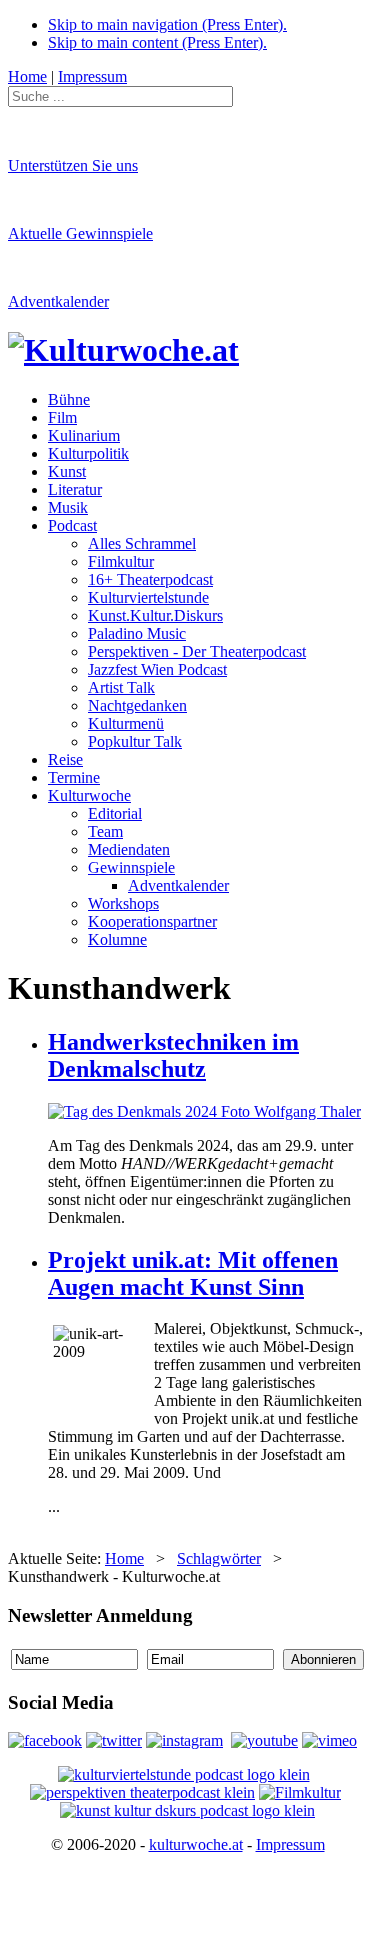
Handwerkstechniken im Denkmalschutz (173, 1055)
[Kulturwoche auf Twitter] (114, 1740)
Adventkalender (58, 301)
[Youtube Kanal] (329, 1740)
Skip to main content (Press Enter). (157, 42)
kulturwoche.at (196, 1844)
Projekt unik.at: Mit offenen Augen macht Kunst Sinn (193, 1273)
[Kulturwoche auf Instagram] (184, 1740)
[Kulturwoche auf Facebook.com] (45, 1740)
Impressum (290, 1844)
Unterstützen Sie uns (73, 165)
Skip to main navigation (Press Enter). (167, 24)
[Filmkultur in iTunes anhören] (300, 1792)
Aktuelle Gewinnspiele (80, 233)
